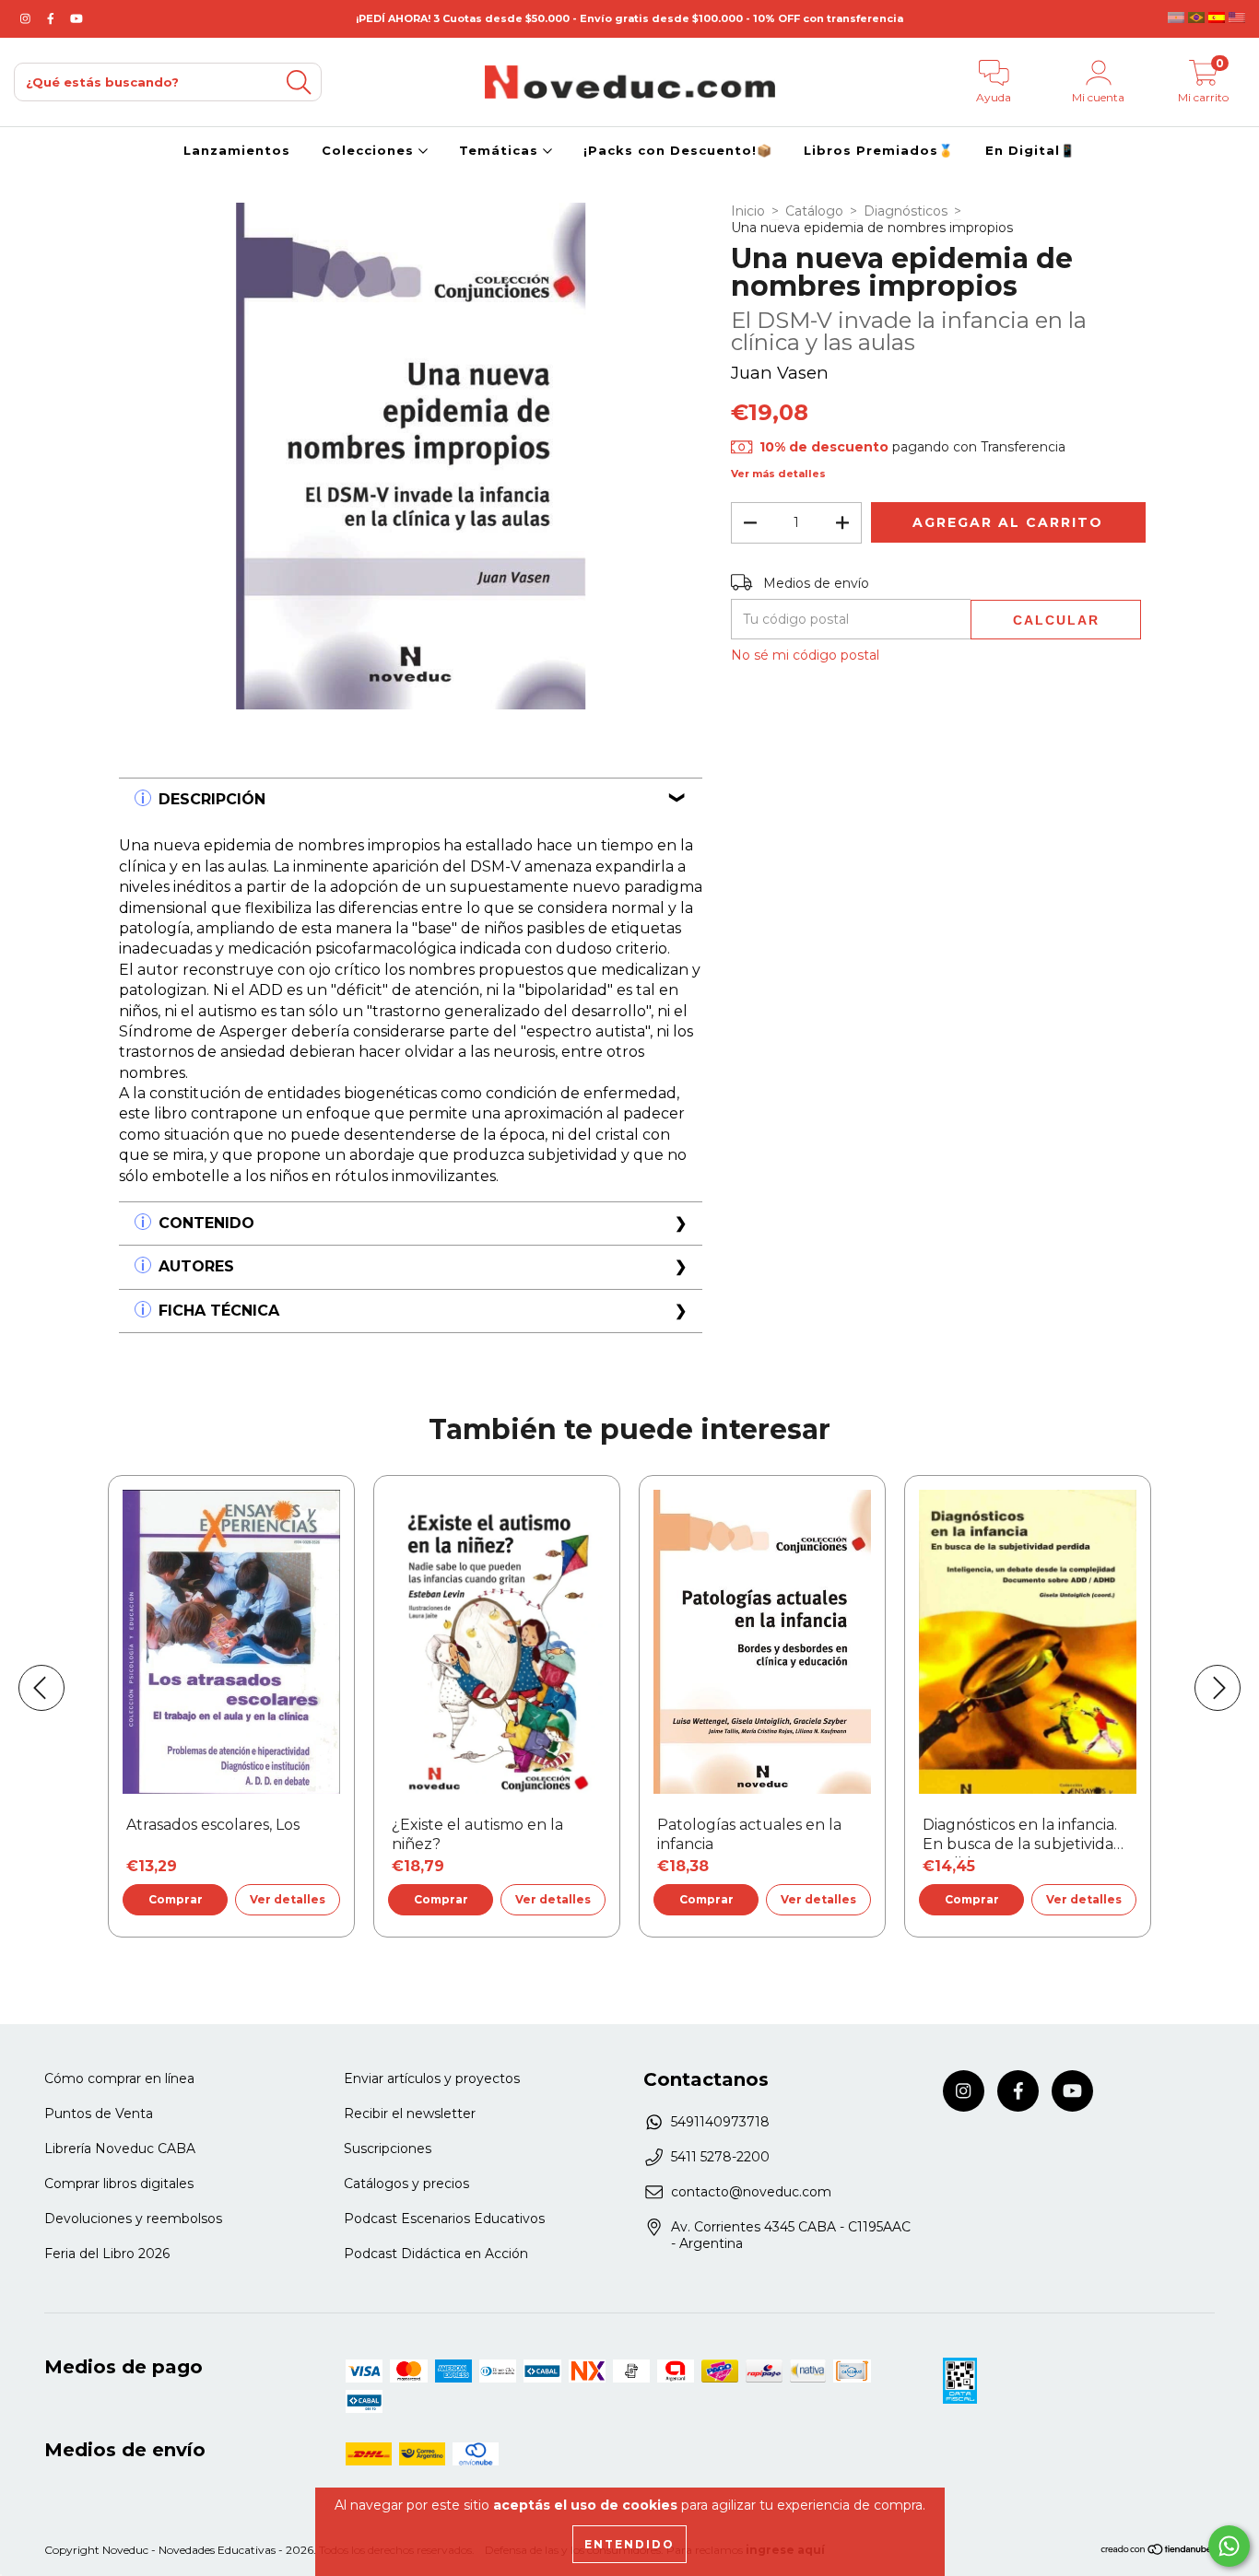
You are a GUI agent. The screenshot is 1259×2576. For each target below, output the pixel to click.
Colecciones (370, 150)
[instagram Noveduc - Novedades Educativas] (27, 18)
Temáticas (501, 150)
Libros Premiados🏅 (879, 150)
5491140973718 (720, 2122)
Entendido (629, 2544)
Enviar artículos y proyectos (432, 2078)
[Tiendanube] (1157, 2551)
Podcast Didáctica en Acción (436, 2254)
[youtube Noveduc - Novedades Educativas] (76, 18)
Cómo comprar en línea (119, 2078)
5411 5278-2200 (720, 2157)
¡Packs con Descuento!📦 (678, 150)
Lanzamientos (237, 150)
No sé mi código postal (805, 655)
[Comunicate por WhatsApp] (1229, 2546)
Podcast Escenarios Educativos (444, 2219)
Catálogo (814, 211)
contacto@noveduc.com (751, 2192)
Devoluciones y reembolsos (133, 2219)
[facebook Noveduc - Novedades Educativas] (53, 18)
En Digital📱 (1030, 150)
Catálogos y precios (406, 2184)
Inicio (748, 211)
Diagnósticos (906, 211)
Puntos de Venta (99, 2113)
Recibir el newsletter (410, 2113)
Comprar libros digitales (119, 2184)
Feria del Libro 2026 (107, 2254)
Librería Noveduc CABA (120, 2149)
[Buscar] (299, 82)
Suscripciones (388, 2149)
